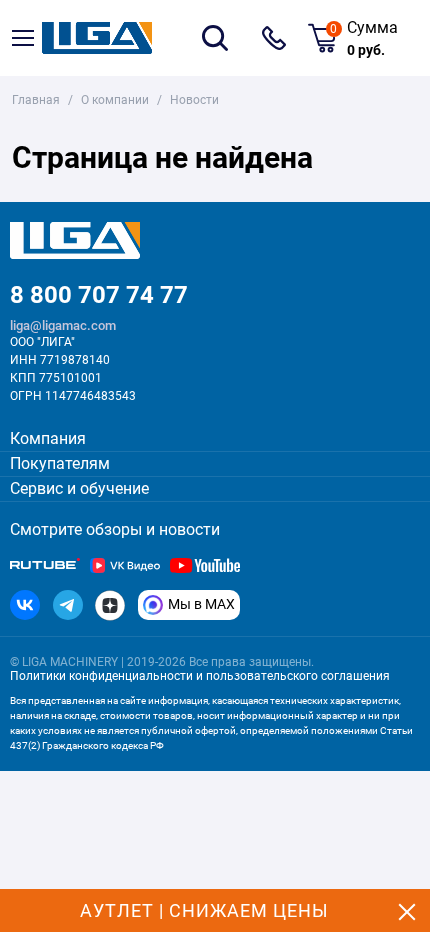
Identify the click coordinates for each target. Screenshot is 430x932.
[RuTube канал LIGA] (45, 566)
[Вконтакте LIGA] (25, 605)
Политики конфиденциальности (101, 676)
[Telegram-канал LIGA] (68, 605)
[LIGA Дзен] (110, 605)
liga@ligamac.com (63, 325)
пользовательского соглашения (298, 676)
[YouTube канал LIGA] (205, 566)
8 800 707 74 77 (274, 38)
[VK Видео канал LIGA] (125, 566)
